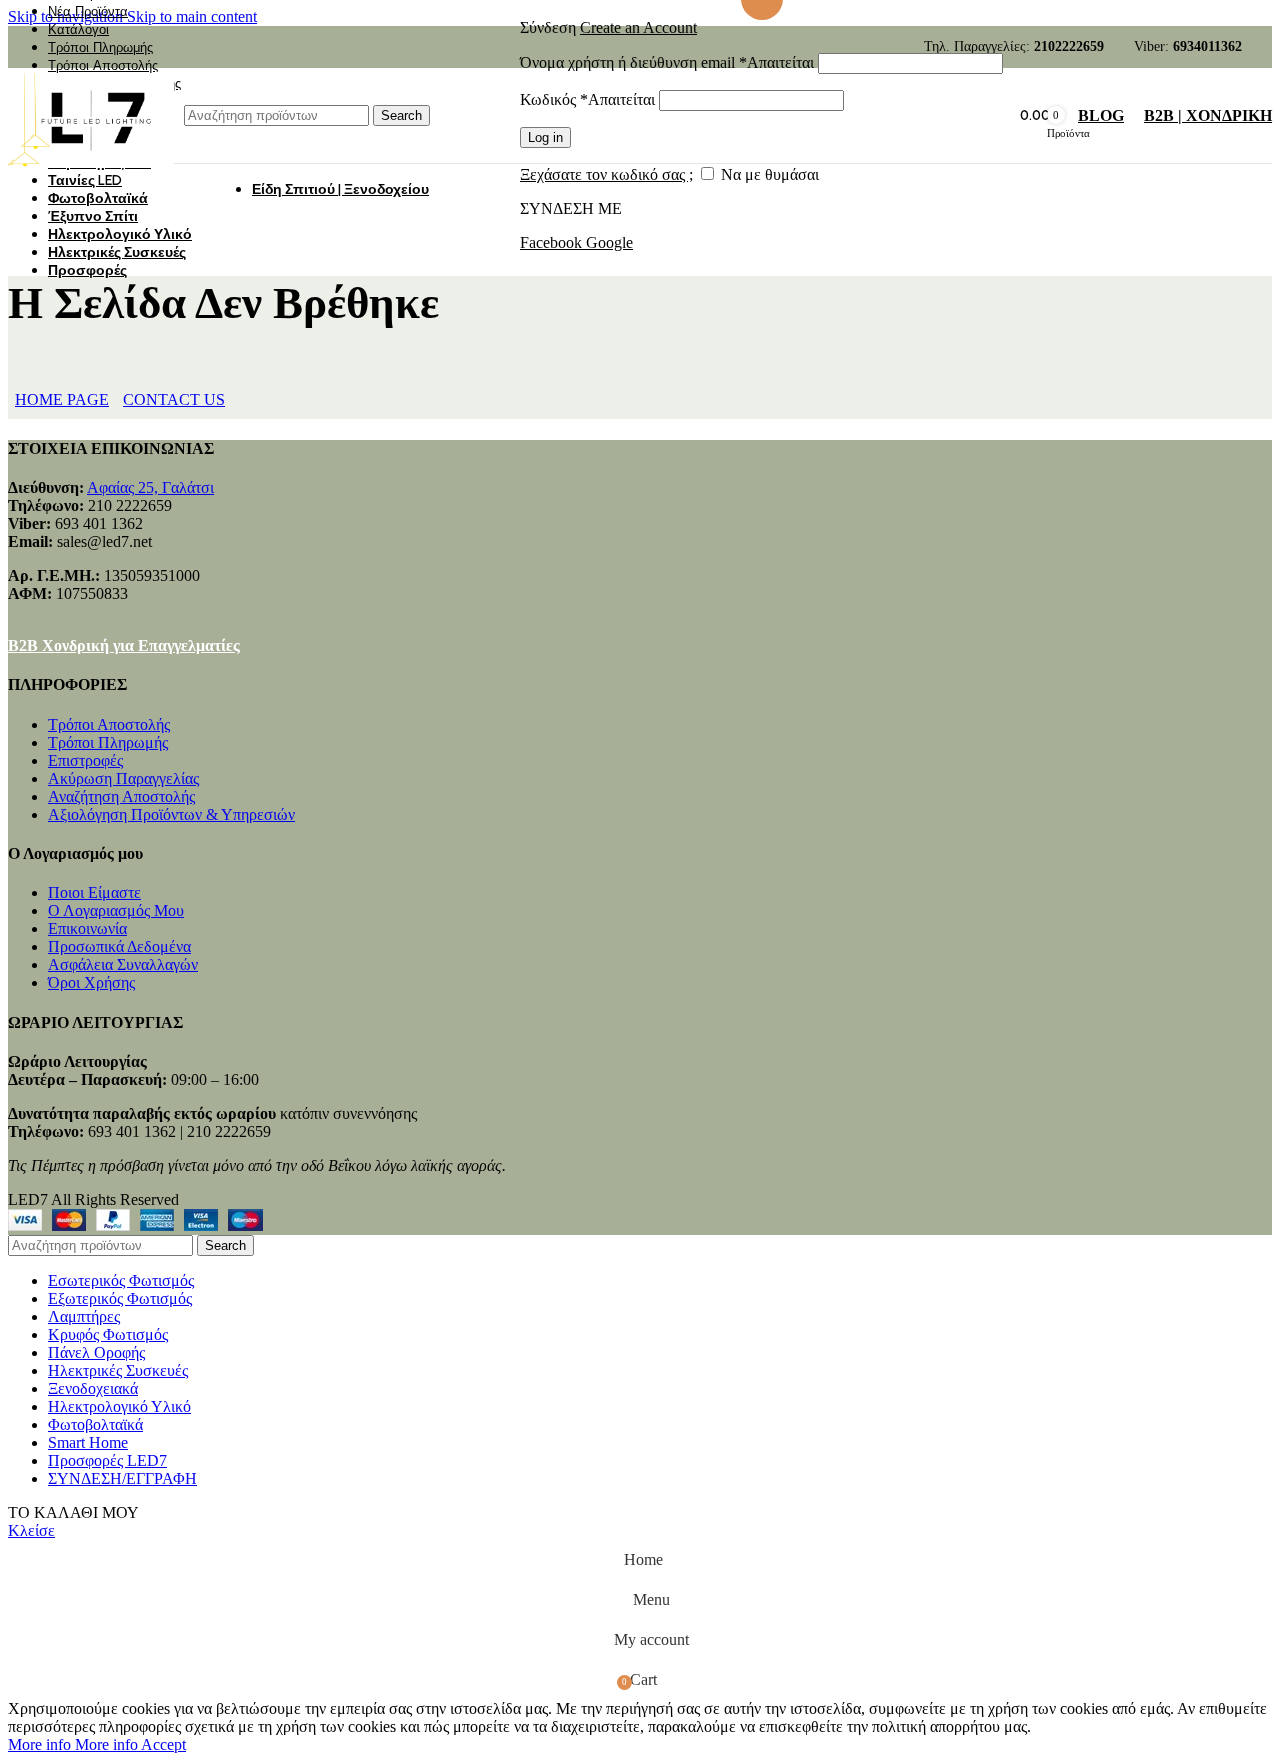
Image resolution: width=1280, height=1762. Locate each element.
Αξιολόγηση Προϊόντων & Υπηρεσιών (171, 814)
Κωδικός (587, 99)
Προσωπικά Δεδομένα (119, 946)
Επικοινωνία (87, 928)
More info (73, 1744)
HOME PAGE (62, 399)
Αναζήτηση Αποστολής (121, 796)
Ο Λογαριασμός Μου (116, 910)
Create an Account (638, 27)
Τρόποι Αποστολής (109, 724)
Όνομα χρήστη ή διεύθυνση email (667, 62)
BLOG (1101, 115)
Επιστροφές (85, 760)
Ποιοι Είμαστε (94, 892)
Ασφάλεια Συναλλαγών (123, 964)
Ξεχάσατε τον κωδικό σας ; (606, 174)
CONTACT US (174, 399)
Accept (163, 1744)
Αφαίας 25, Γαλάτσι (150, 487)
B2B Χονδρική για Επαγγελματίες (124, 645)
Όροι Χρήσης (91, 982)
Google (609, 242)
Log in (545, 137)
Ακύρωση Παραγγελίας (123, 778)
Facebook (553, 242)
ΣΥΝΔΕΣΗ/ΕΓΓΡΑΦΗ (122, 1478)
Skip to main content (192, 16)
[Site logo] (91, 167)
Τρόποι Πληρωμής (108, 742)
